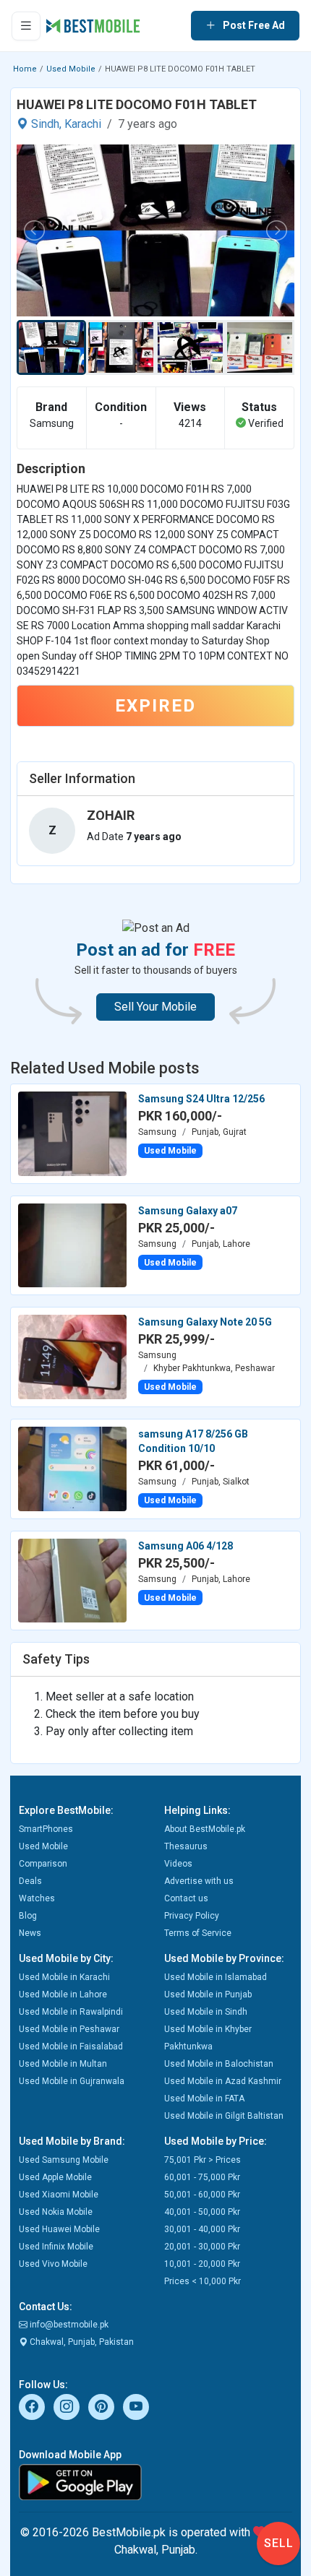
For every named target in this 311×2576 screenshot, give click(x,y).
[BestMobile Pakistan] (93, 26)
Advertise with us (199, 1881)
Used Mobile (71, 69)
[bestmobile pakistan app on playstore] (155, 2482)
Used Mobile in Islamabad (216, 1977)
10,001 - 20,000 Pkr (202, 2264)
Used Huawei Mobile (59, 2229)
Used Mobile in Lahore (63, 1994)
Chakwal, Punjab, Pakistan (81, 2342)
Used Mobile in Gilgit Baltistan (224, 2116)
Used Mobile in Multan (63, 2064)
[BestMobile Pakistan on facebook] (32, 2407)
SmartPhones (46, 1829)
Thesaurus (186, 1846)
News (30, 1933)
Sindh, (46, 124)
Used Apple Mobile (55, 2177)
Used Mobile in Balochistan (219, 2064)
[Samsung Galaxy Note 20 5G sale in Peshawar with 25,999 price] (72, 1356)
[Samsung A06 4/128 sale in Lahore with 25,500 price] (72, 1580)
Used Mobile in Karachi (64, 1977)
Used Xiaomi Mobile (59, 2195)
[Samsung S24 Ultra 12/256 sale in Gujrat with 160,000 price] (72, 1133)
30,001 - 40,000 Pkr (202, 2229)
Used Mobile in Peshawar (69, 2029)
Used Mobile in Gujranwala (72, 2081)
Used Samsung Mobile (64, 2160)
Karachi (83, 124)
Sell (279, 2543)
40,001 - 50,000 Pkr (202, 2212)
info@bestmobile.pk (68, 2325)
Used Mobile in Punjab (208, 1994)
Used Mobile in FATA (204, 2099)
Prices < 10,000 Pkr (203, 2281)
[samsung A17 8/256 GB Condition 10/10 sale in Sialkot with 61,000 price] (72, 1468)
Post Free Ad (254, 25)
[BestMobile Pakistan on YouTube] (136, 2407)
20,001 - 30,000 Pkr (202, 2247)
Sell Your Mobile (155, 1007)
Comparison (43, 1864)
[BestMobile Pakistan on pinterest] (101, 2407)
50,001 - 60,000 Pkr (202, 2195)
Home (25, 69)
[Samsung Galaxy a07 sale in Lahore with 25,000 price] (72, 1245)
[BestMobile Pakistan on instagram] (67, 2407)
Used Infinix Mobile (56, 2247)
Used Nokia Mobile (56, 2212)
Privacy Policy (192, 1916)
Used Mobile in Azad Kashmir (223, 2081)
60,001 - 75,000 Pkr (202, 2177)
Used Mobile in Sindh (206, 2012)
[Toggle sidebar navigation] (26, 26)
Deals (30, 1881)
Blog (28, 1916)
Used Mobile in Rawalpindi (71, 2012)
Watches (37, 1898)
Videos (178, 1864)
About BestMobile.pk (205, 1829)
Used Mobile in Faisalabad (71, 2046)
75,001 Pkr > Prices (203, 2160)
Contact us (186, 1898)
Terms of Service (198, 1933)
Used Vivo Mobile (53, 2264)
